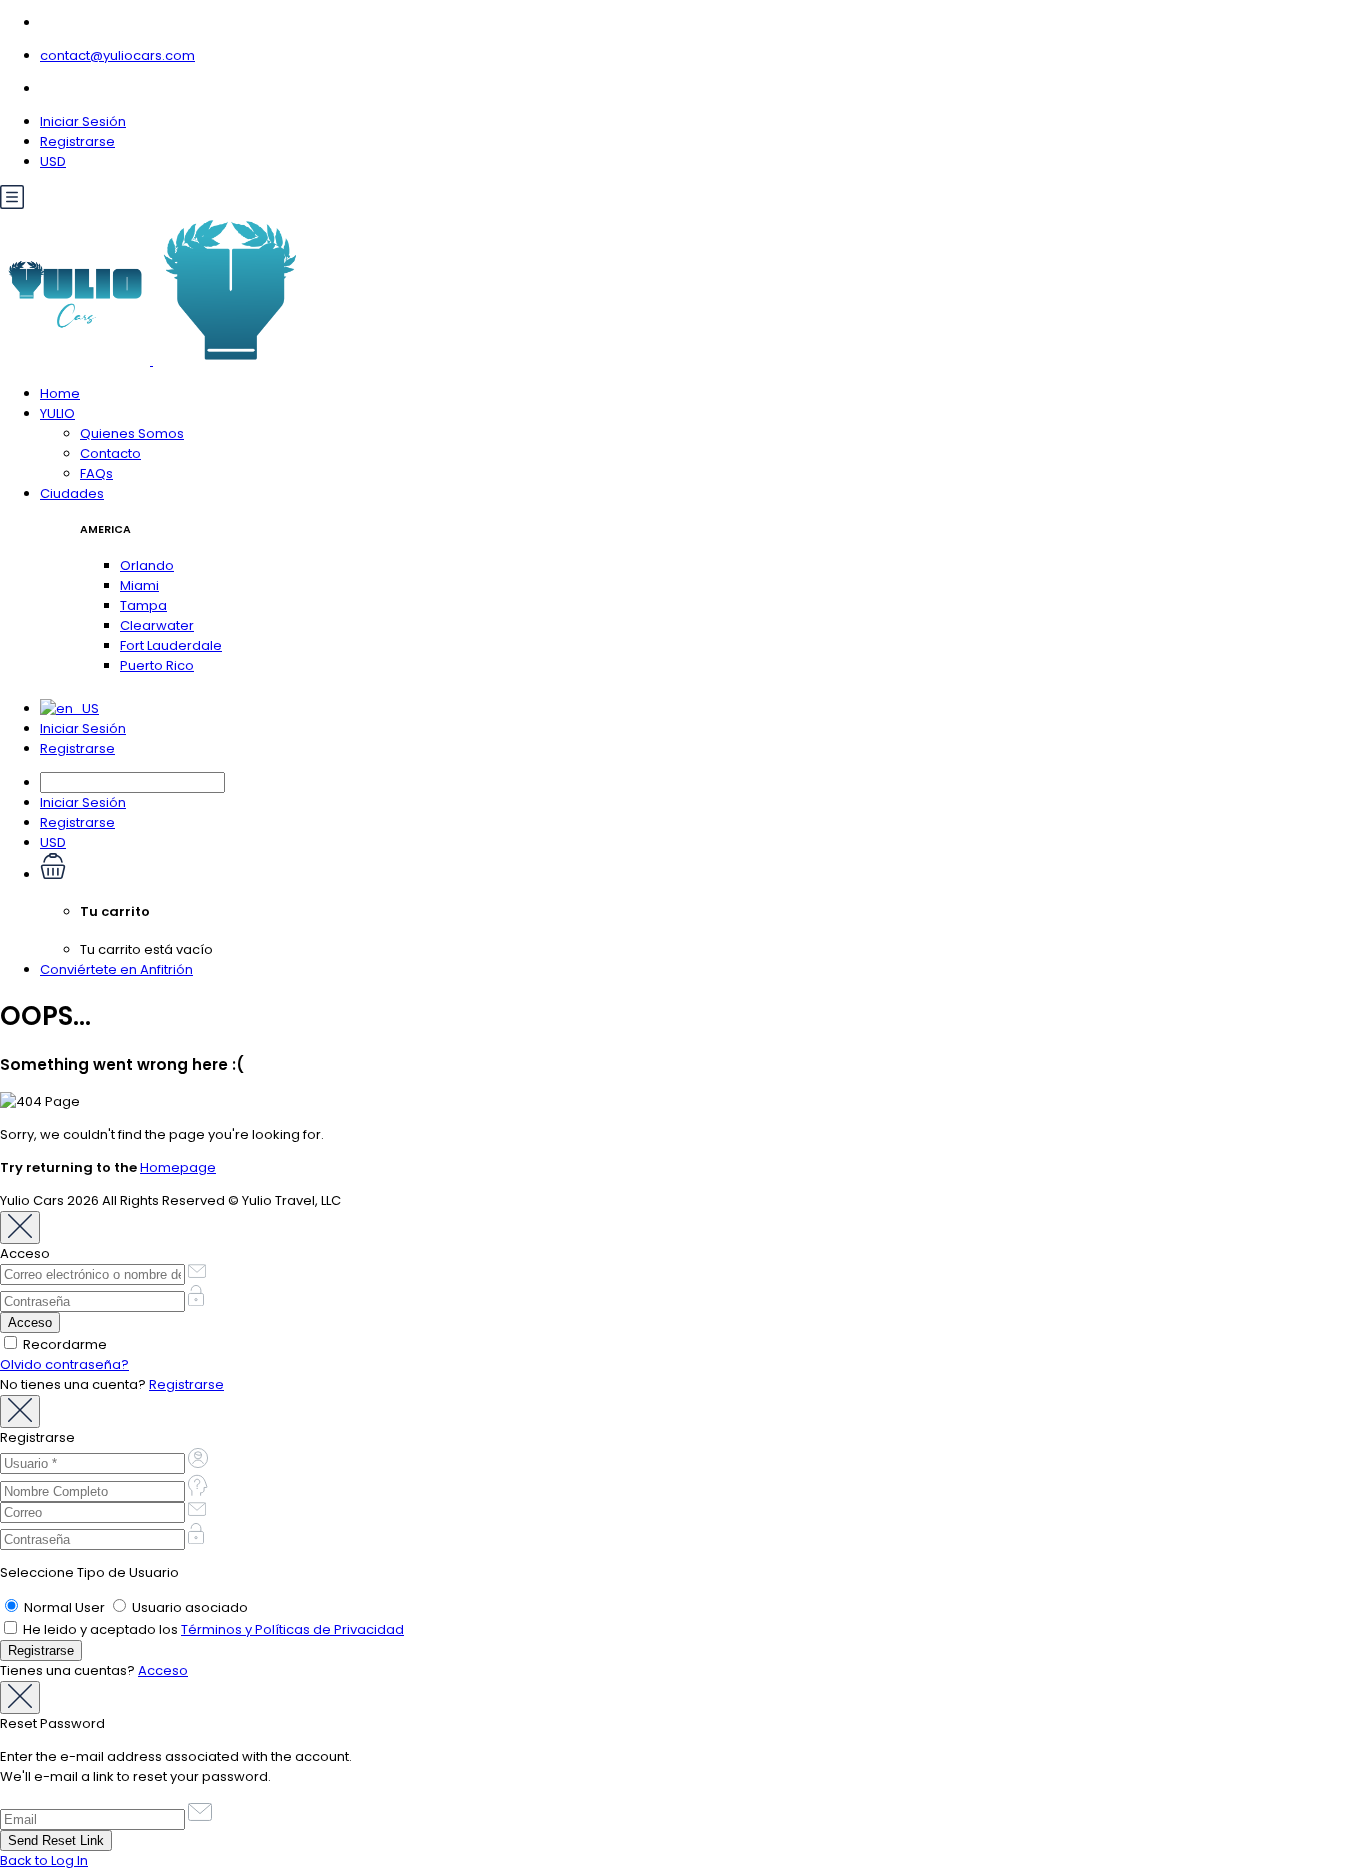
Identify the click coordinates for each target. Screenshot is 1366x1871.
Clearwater (157, 625)
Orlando (147, 565)
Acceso (163, 1670)
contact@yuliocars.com (117, 55)
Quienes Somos (132, 433)
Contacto (110, 453)
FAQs (96, 473)
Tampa (143, 605)
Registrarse (77, 141)
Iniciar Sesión (83, 121)
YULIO (57, 413)
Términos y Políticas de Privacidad (292, 1629)
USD (53, 161)
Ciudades (72, 493)
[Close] (20, 1227)
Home (60, 393)
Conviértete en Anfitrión (116, 969)
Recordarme (63, 1344)
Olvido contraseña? (64, 1364)
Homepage (178, 1167)
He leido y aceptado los (212, 1629)
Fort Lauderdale (171, 645)
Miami (139, 585)
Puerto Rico (157, 665)
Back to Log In (44, 1860)
